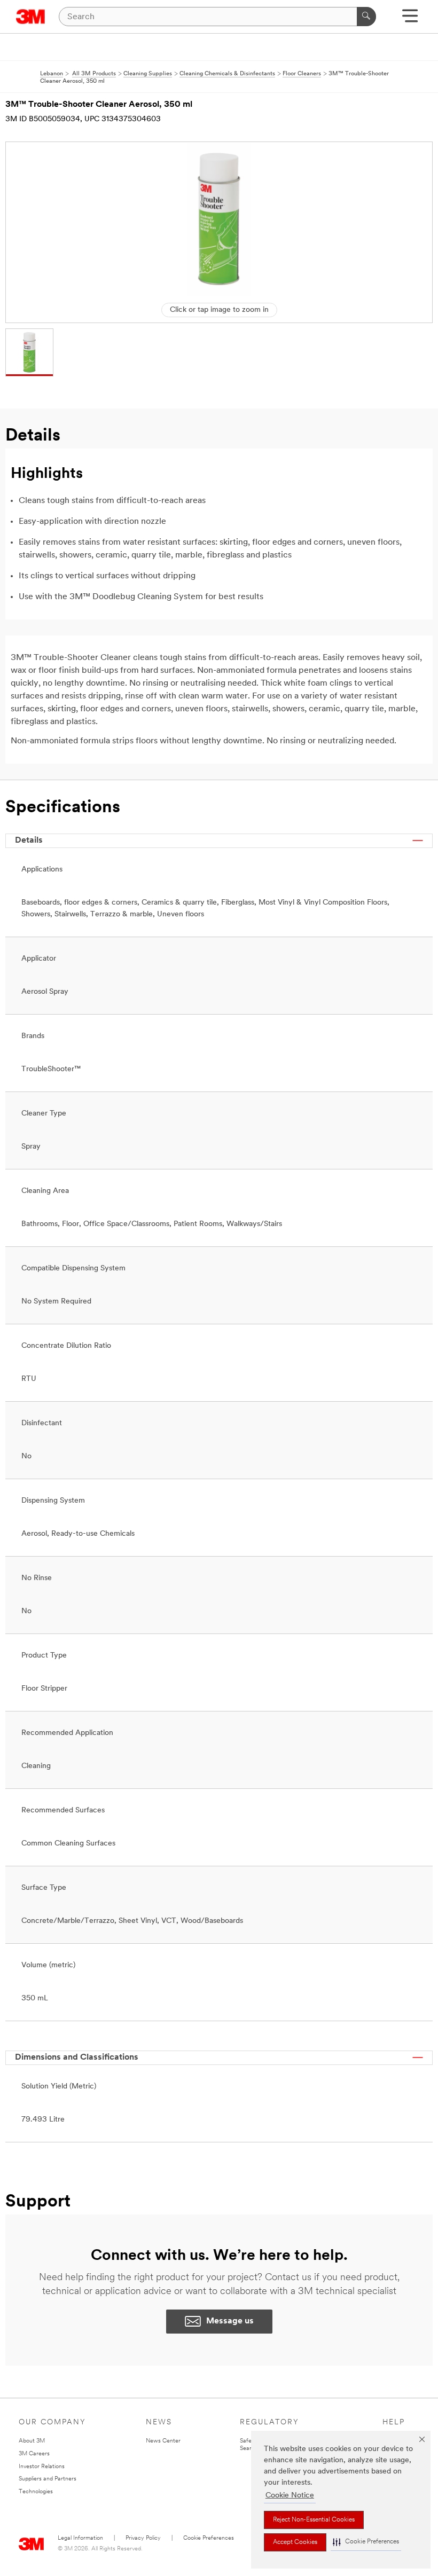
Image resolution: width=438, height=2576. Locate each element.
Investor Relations (42, 2467)
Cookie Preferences (209, 2538)
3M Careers (34, 2454)
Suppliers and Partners (48, 2479)
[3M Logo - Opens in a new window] (31, 17)
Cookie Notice (290, 2496)
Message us (230, 2321)
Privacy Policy (143, 2538)
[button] (366, 2542)
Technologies (36, 2492)
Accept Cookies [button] (295, 2542)
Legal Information (80, 2538)
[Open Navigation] (410, 19)
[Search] (366, 17)
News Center (163, 2441)
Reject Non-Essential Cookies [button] (314, 2520)
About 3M (32, 2441)
